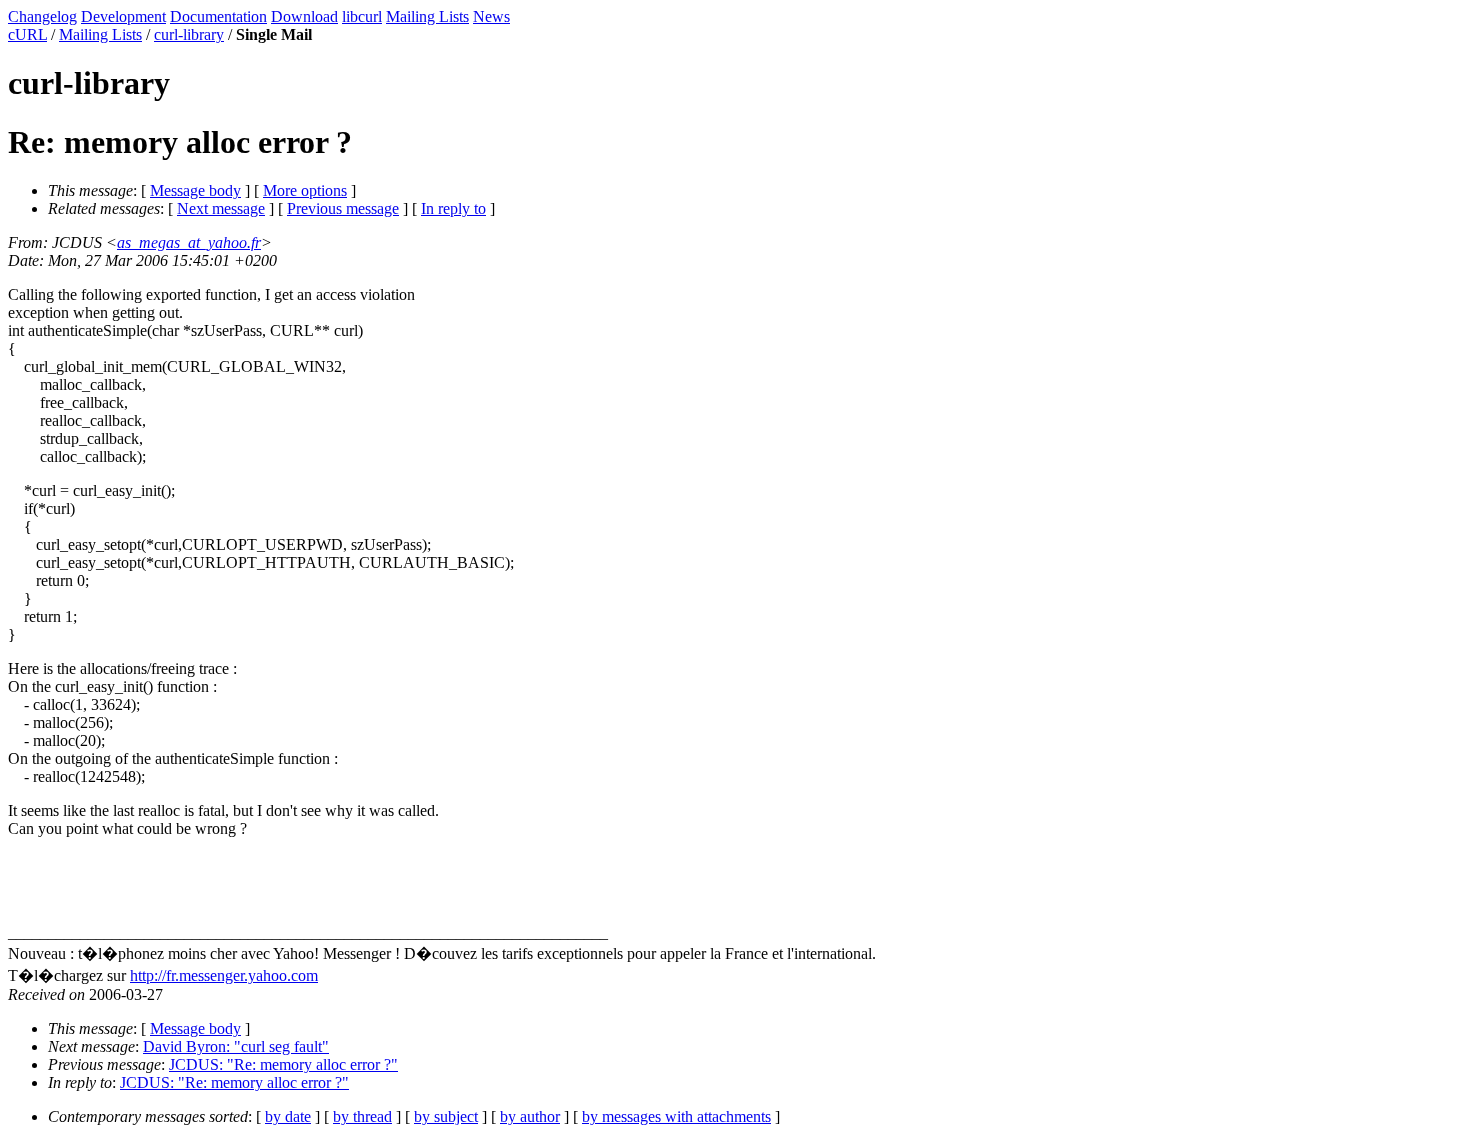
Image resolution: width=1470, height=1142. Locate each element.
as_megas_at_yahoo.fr (189, 242)
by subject (446, 1116)
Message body (195, 190)
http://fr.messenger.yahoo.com (224, 975)
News (491, 16)
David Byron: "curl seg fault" (236, 1046)
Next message (221, 208)
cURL (27, 34)
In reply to (453, 208)
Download (304, 16)
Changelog (42, 16)
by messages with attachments (676, 1116)
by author (530, 1116)
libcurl (362, 16)
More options (305, 190)
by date (288, 1116)
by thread (362, 1116)
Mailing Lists (427, 16)
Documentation (218, 16)
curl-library (189, 34)
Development (123, 16)
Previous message (343, 208)
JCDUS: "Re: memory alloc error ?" (283, 1064)
